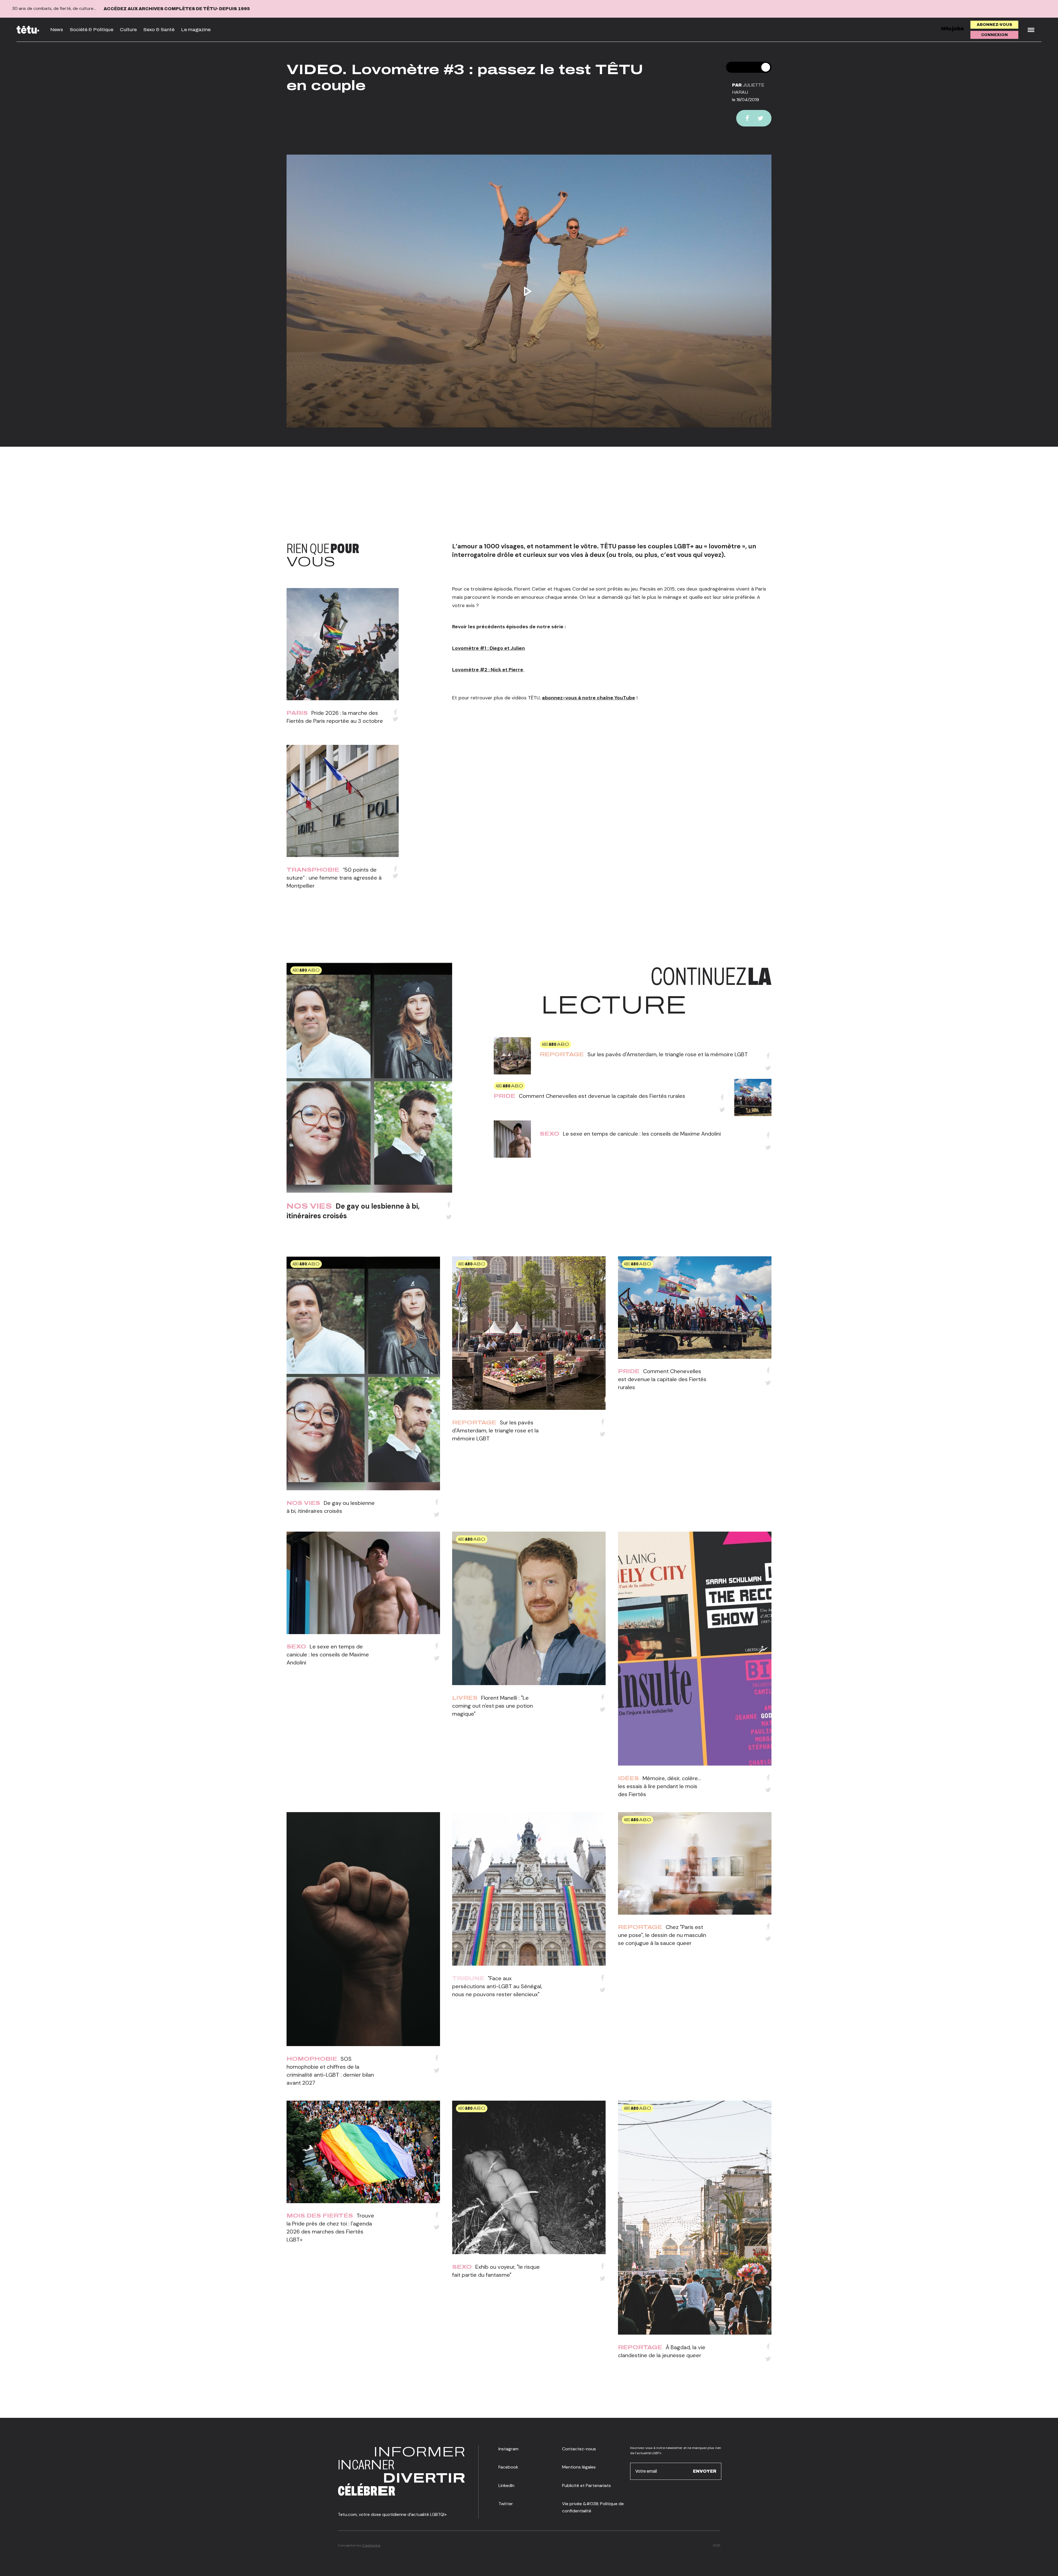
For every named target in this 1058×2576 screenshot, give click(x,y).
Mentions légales (579, 2467)
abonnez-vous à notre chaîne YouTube (589, 698)
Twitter (506, 2504)
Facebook (508, 2467)
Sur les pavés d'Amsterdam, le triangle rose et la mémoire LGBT (668, 1054)
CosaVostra (371, 2545)
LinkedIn (506, 2485)
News (57, 30)
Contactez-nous (579, 2449)
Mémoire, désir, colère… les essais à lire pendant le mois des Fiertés (660, 1786)
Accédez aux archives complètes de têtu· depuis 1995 (177, 9)
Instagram (508, 2449)
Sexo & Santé (159, 30)
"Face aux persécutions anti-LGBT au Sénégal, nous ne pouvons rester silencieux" (497, 1986)
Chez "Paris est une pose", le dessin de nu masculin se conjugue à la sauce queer (662, 1935)
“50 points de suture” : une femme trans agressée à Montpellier (334, 878)
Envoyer (705, 2471)
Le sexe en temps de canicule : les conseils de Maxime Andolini (642, 1134)
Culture (128, 30)
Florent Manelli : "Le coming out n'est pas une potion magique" (492, 1706)
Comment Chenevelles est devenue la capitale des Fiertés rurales (602, 1096)
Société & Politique (91, 30)
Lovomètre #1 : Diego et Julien (488, 648)
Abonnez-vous (994, 25)
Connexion (994, 35)
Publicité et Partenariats (586, 2485)
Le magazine (196, 30)
